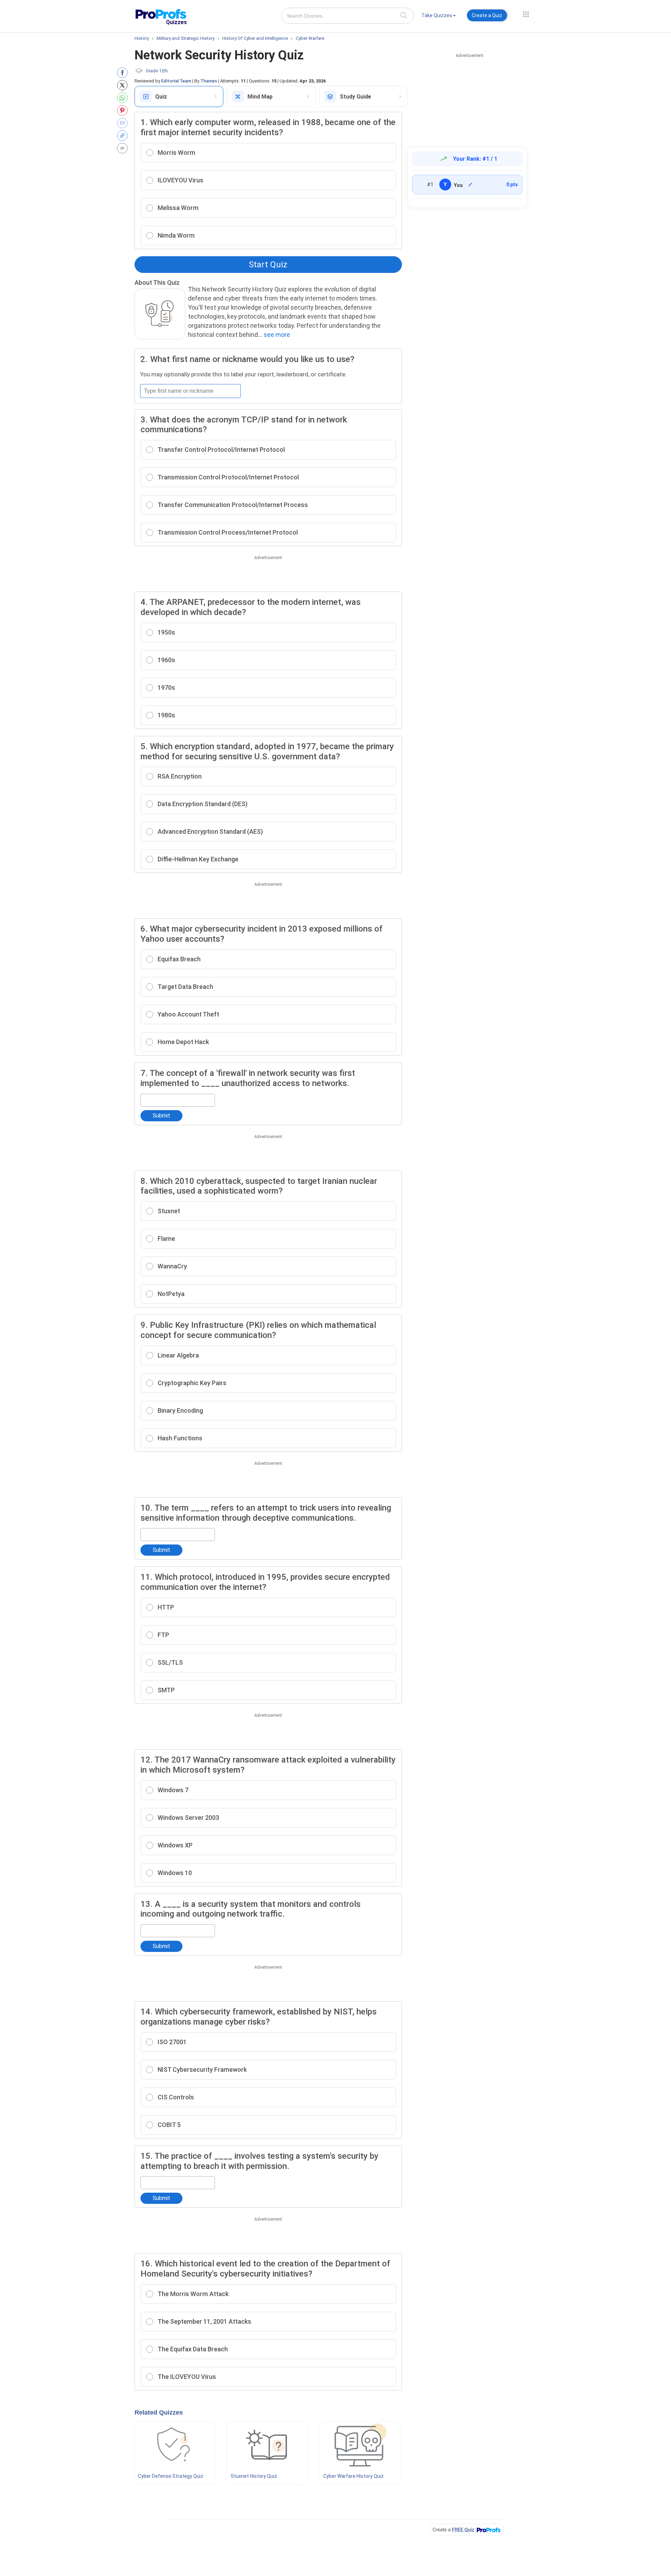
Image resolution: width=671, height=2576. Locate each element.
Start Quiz (268, 265)
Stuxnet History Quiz (254, 2476)
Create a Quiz (487, 15)
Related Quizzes (159, 2412)
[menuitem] (439, 17)
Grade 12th (157, 71)
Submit (161, 1116)
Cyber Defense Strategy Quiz (171, 2476)
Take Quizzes (437, 15)
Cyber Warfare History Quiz (353, 2476)
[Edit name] (470, 184)
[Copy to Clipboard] (124, 136)
